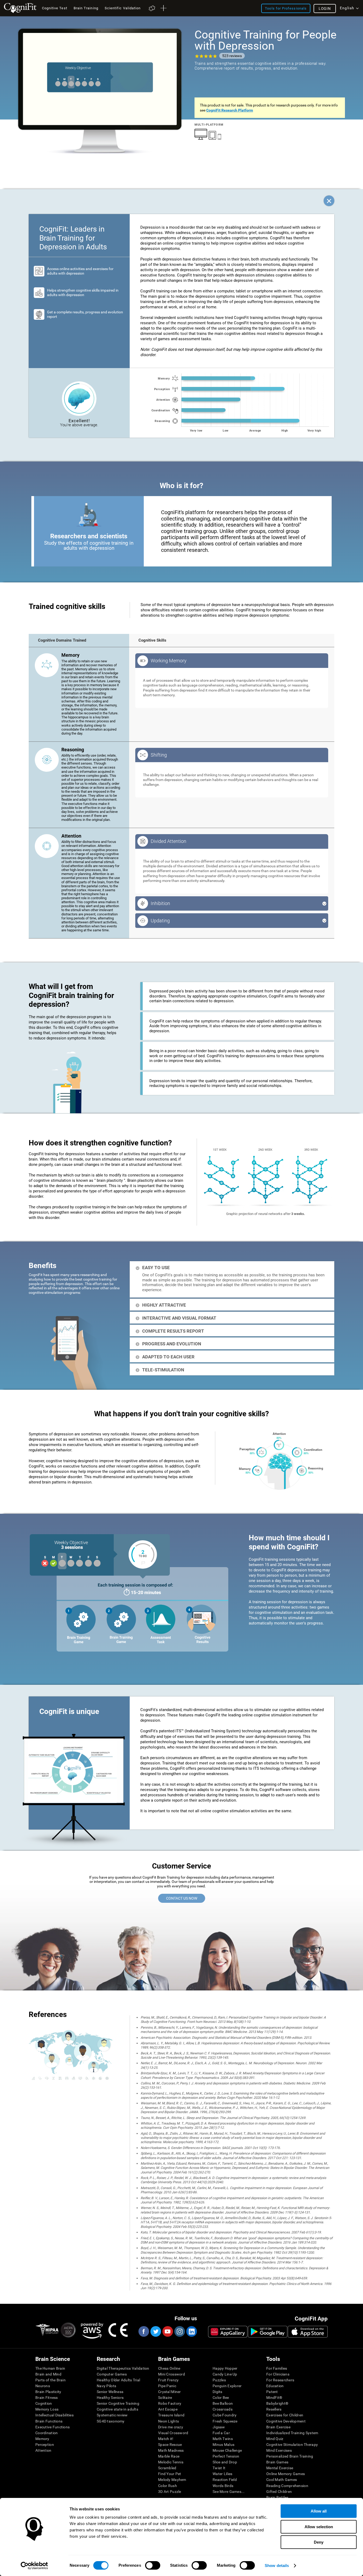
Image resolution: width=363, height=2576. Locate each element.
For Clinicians (278, 2374)
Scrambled (167, 2468)
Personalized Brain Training (290, 2456)
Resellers (274, 2409)
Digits (218, 2392)
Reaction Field (225, 2480)
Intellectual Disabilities (54, 2415)
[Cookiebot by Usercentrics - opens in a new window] (34, 2566)
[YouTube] (167, 2331)
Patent (272, 2392)
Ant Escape (168, 2409)
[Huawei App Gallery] (228, 2332)
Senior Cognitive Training (118, 2403)
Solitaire (165, 2398)
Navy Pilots (106, 2386)
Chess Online (169, 2368)
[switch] (153, 2565)
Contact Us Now (182, 1898)
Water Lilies (222, 2474)
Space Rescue (170, 2445)
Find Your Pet (170, 2474)
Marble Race (169, 2456)
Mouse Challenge (227, 2450)
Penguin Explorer (227, 2386)
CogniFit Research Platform (230, 110)
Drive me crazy (171, 2427)
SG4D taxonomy (111, 2421)
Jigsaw (219, 2427)
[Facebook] (143, 2331)
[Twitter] (155, 2331)
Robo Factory (170, 2403)
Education (275, 2386)
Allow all (319, 2511)
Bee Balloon (223, 2403)
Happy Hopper (225, 2368)
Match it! (166, 2439)
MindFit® (274, 2398)
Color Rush (168, 2486)
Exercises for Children (285, 2415)
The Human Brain (50, 2368)
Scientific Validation (123, 8)
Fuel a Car (221, 2433)
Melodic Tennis (171, 2462)
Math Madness (171, 2450)
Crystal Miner (170, 2392)
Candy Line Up (225, 2374)
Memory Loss (47, 2409)
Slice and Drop (225, 2462)
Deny (319, 2542)
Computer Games (112, 2374)
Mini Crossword (172, 2374)
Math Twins (223, 2439)
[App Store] (308, 2332)
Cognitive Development (286, 2421)
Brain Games (277, 2462)
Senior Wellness (110, 2392)
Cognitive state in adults (117, 2409)
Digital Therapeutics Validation (123, 2368)
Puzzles (219, 2380)
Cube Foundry (225, 2415)
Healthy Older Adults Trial (118, 2380)
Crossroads (223, 2409)
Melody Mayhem (172, 2480)
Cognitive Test (55, 8)
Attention (43, 2450)
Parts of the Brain (50, 2380)
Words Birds (223, 2486)
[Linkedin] (191, 2331)
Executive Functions (52, 2427)
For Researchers (280, 2380)
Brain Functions (49, 2421)
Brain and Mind (48, 2374)
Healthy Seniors (110, 2398)
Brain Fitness (47, 2398)
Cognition (44, 2403)
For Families (277, 2368)
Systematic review (112, 2415)
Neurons (43, 2386)
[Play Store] (268, 2332)
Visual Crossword (173, 2433)
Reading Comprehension (287, 2486)
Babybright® (277, 2403)
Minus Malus (223, 2445)
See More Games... (229, 2492)
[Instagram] (179, 2331)
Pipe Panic (167, 2386)
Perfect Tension (226, 2456)
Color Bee (221, 2398)
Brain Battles (277, 2497)
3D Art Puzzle (170, 2492)
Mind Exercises (279, 2450)
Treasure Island (171, 2415)
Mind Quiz (275, 2439)
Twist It (219, 2468)
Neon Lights (168, 2421)
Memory (42, 2439)
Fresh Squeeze (225, 2421)
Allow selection (319, 2527)
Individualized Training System (292, 2433)
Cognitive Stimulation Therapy (292, 2445)
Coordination (47, 2433)
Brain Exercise (278, 2427)
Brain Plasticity (48, 2392)
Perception (45, 2445)
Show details (277, 2566)
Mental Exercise (280, 2468)
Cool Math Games (282, 2480)
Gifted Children (279, 2492)
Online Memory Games (286, 2474)
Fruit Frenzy (168, 2380)
